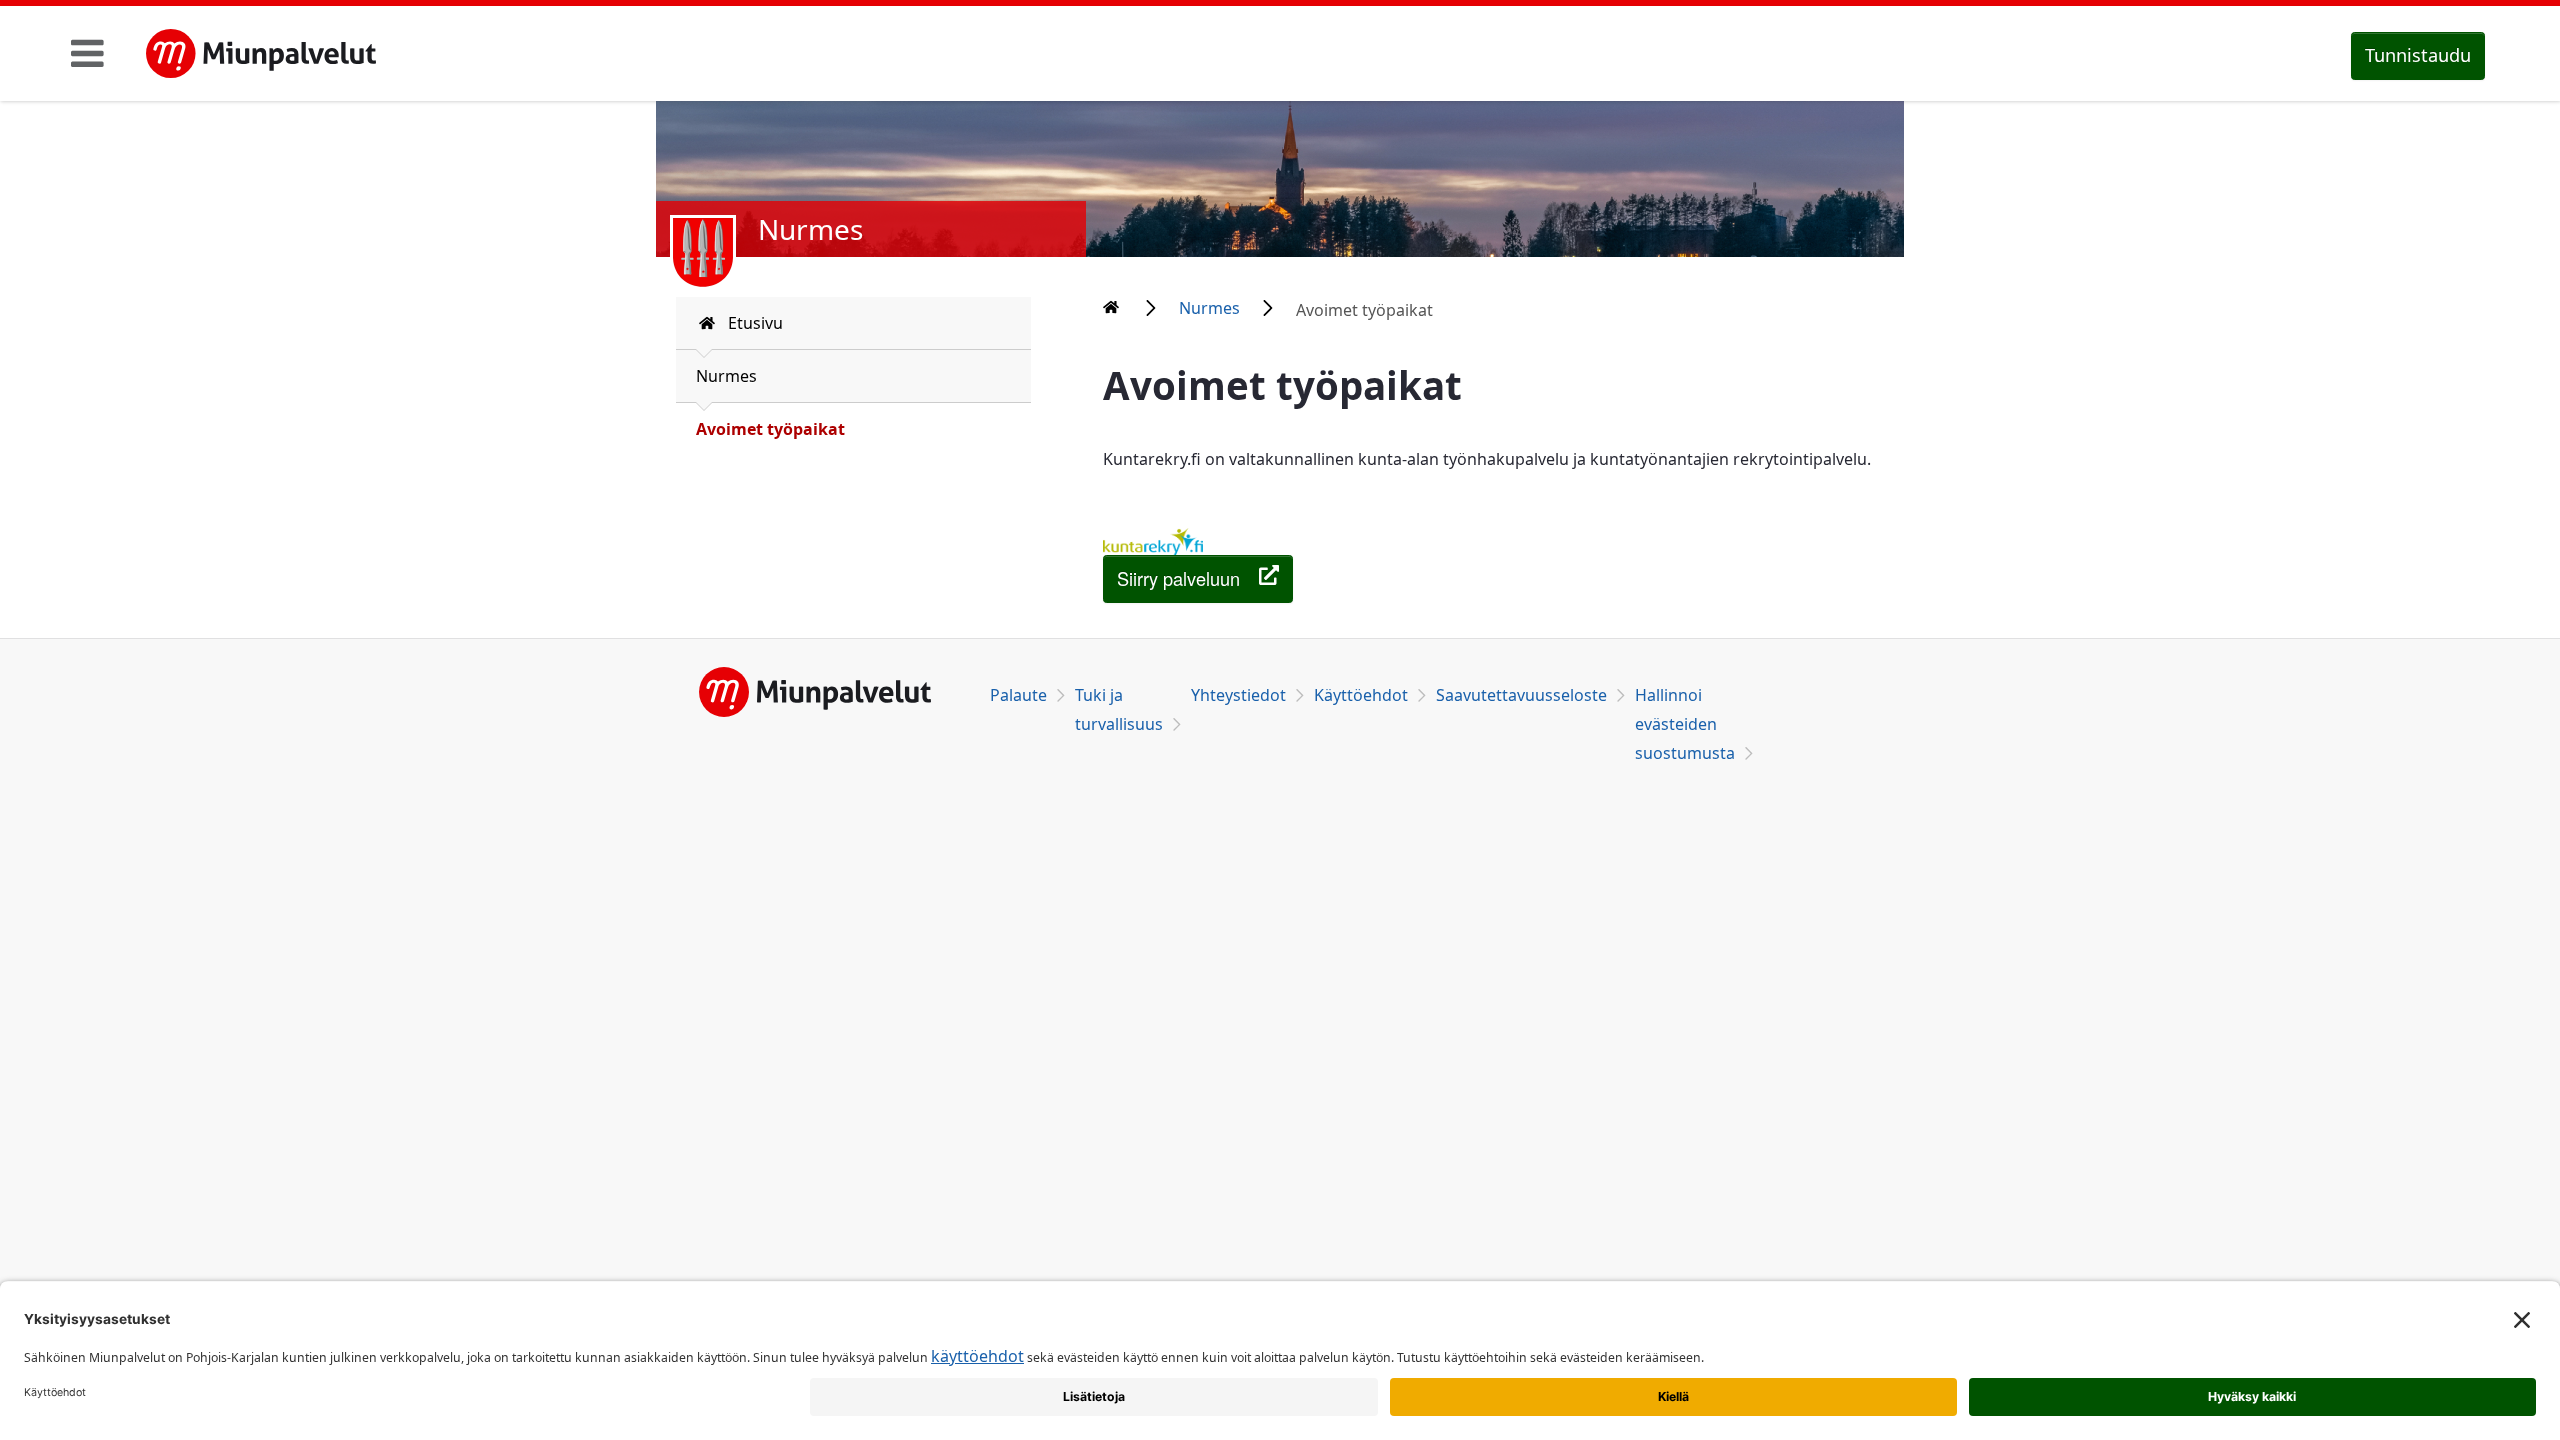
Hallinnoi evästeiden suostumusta (1685, 724)
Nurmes (726, 376)
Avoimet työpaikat (770, 429)
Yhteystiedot (1238, 695)
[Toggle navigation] (87, 53)
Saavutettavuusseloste (1521, 695)
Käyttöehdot (1361, 695)
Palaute (1018, 695)
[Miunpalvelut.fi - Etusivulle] (261, 54)
